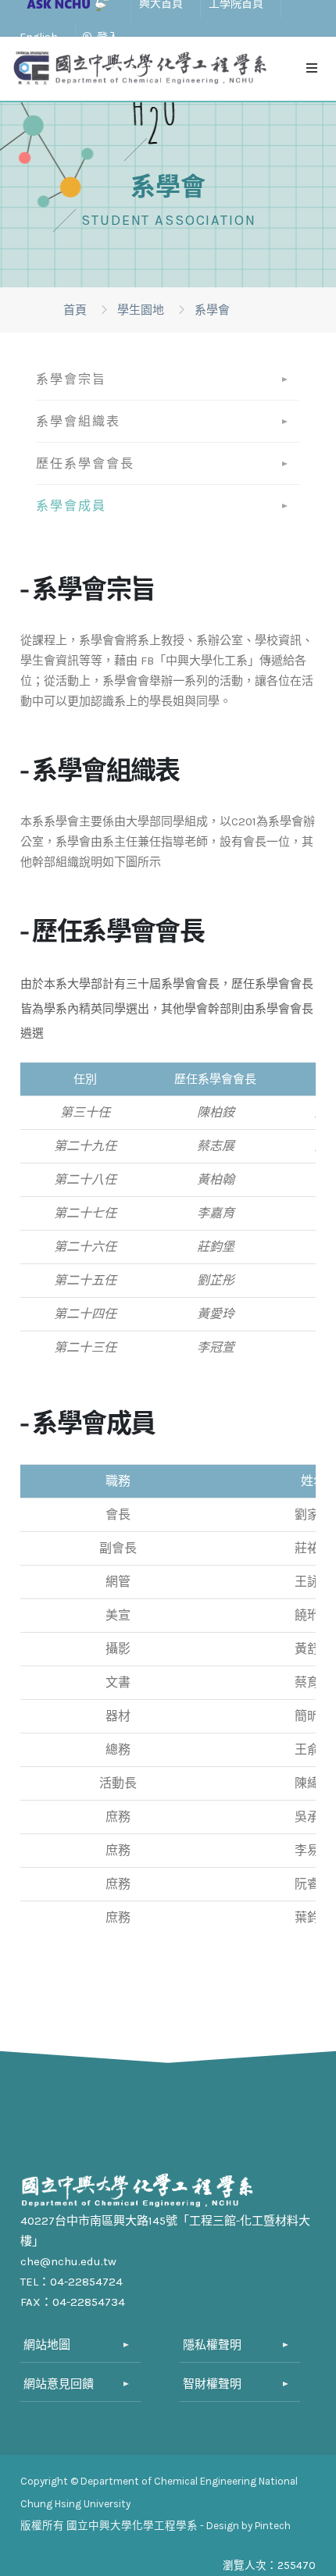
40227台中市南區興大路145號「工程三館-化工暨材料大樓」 (165, 2231)
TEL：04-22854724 (71, 2282)
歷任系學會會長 (85, 463)
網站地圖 (47, 2345)
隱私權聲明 (212, 2345)
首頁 (75, 310)
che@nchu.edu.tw (68, 2261)
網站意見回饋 (59, 2384)
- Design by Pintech (245, 2526)
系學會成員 (71, 506)
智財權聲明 (212, 2384)
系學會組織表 (78, 421)
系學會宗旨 (71, 379)
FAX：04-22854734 (73, 2302)
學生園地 (141, 310)
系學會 (212, 310)
